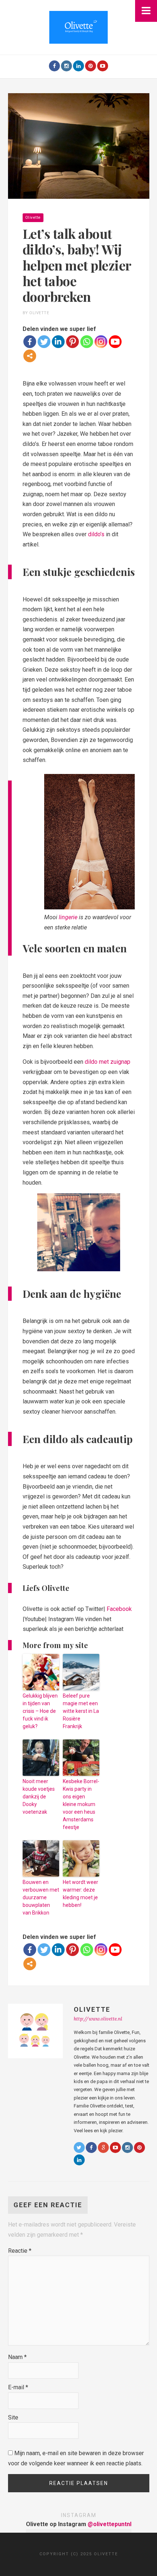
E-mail (18, 2387)
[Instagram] (66, 66)
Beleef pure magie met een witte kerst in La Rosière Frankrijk (81, 1711)
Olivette (33, 218)
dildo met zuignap (108, 1062)
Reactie (20, 2251)
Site (13, 2417)
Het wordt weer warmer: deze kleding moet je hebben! (81, 1894)
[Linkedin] (58, 342)
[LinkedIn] (78, 66)
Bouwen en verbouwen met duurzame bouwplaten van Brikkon (41, 1897)
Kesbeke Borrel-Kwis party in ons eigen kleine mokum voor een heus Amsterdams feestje (81, 1804)
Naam (17, 2357)
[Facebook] (54, 66)
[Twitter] (44, 342)
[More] (30, 356)
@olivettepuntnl (110, 2524)
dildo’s (96, 534)
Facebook (119, 1609)
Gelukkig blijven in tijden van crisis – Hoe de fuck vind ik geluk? (40, 1711)
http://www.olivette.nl (98, 2019)
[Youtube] (103, 66)
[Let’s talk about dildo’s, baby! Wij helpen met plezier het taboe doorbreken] (79, 146)
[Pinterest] (91, 66)
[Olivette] (78, 27)
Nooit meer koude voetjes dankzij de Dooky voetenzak (39, 1797)
